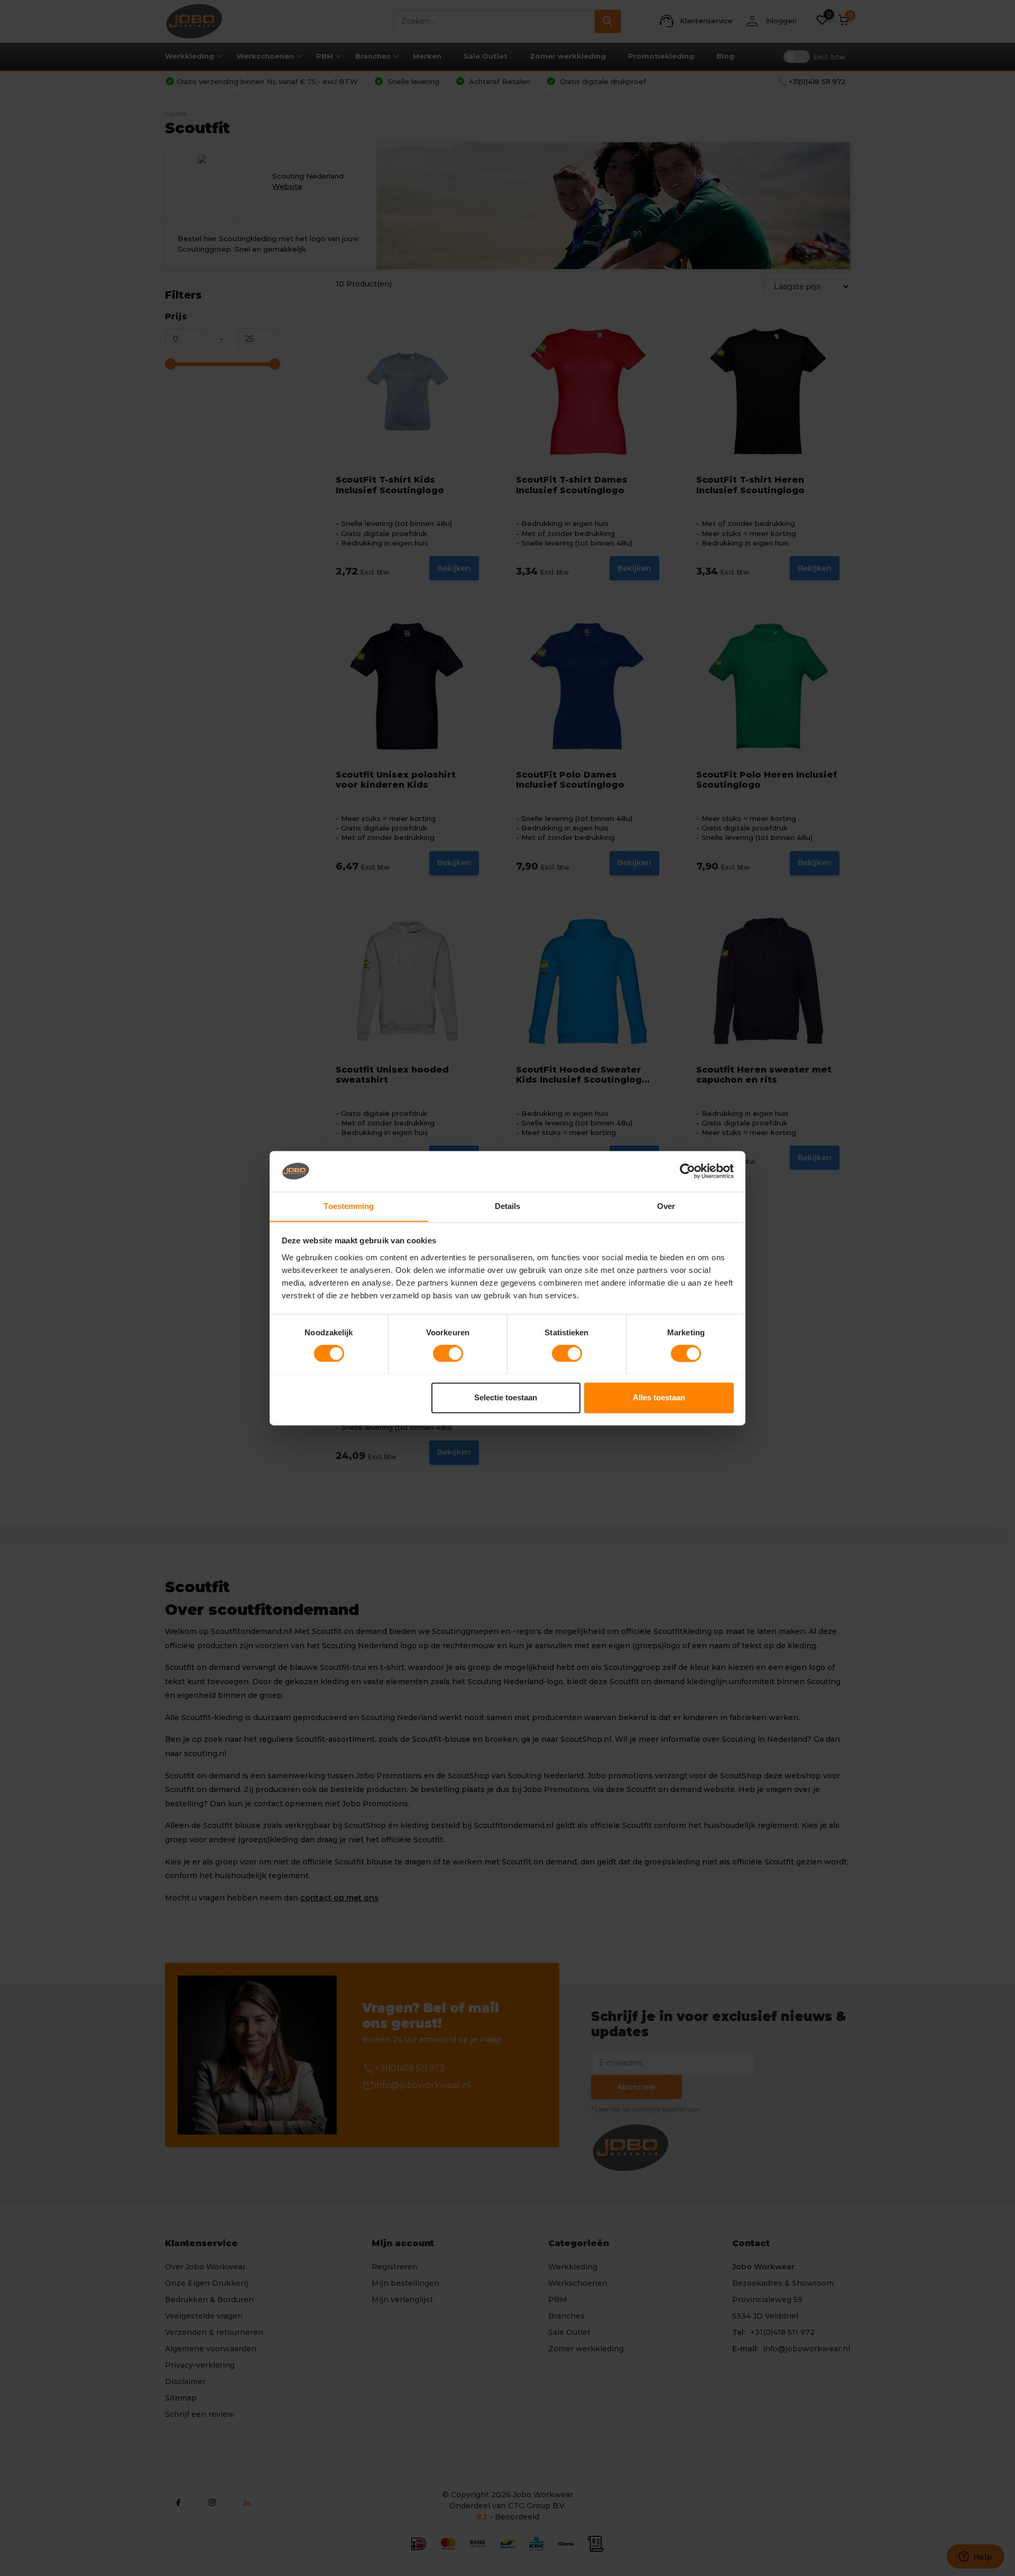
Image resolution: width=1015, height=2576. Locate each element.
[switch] (448, 1353)
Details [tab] (508, 1206)
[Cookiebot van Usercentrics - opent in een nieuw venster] (688, 1171)
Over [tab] (666, 1206)
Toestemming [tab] (349, 1206)
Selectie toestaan (506, 1397)
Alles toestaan (659, 1397)
